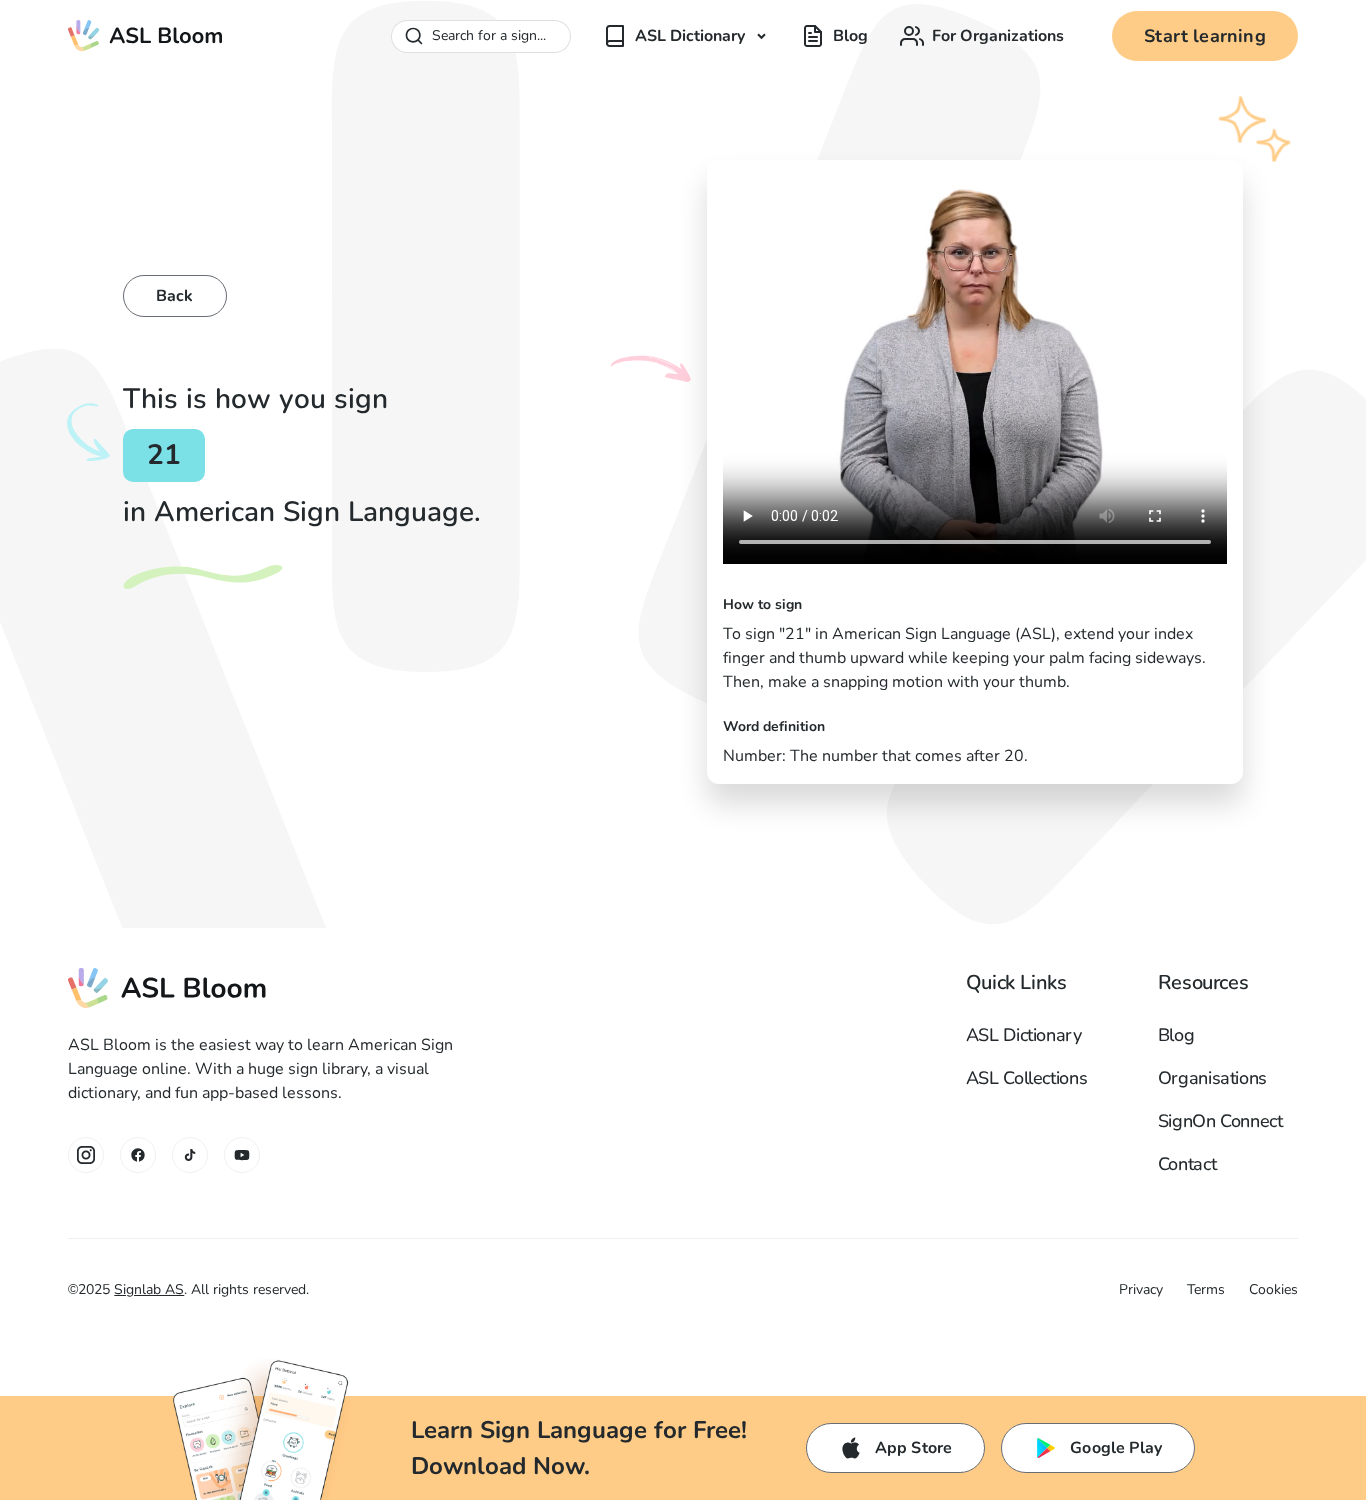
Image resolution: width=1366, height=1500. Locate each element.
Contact (1187, 1164)
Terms (1206, 1289)
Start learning (1205, 36)
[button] (686, 36)
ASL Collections (1027, 1078)
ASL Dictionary (1024, 1035)
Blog (1176, 1035)
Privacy (1141, 1289)
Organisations (1212, 1078)
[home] (146, 36)
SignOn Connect (1220, 1121)
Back (175, 296)
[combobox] (481, 36)
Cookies (1273, 1289)
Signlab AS (149, 1289)
